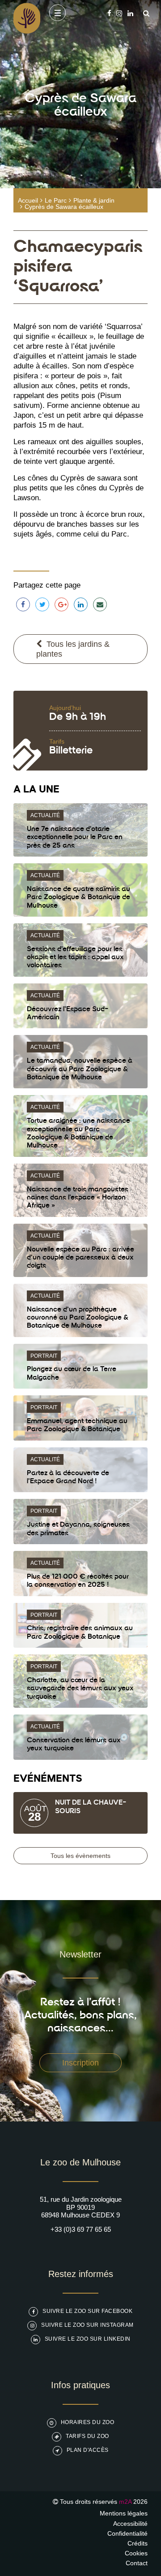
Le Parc (56, 200)
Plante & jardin (94, 200)
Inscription (80, 2063)
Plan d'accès (88, 2450)
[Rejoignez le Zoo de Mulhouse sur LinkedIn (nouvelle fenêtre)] (130, 13)
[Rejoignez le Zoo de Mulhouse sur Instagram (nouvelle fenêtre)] (119, 13)
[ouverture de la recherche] (144, 13)
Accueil (28, 200)
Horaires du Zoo (88, 2422)
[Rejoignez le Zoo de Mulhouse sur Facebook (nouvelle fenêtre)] (109, 13)
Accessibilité (130, 2524)
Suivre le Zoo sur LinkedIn (88, 2339)
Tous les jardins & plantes (73, 649)
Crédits (138, 2543)
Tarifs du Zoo (87, 2436)
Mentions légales (124, 2513)
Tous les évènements (80, 1856)
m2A (125, 2502)
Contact (137, 2563)
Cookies (136, 2553)
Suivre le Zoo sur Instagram (87, 2325)
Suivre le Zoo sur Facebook (87, 2311)
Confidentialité (127, 2533)
